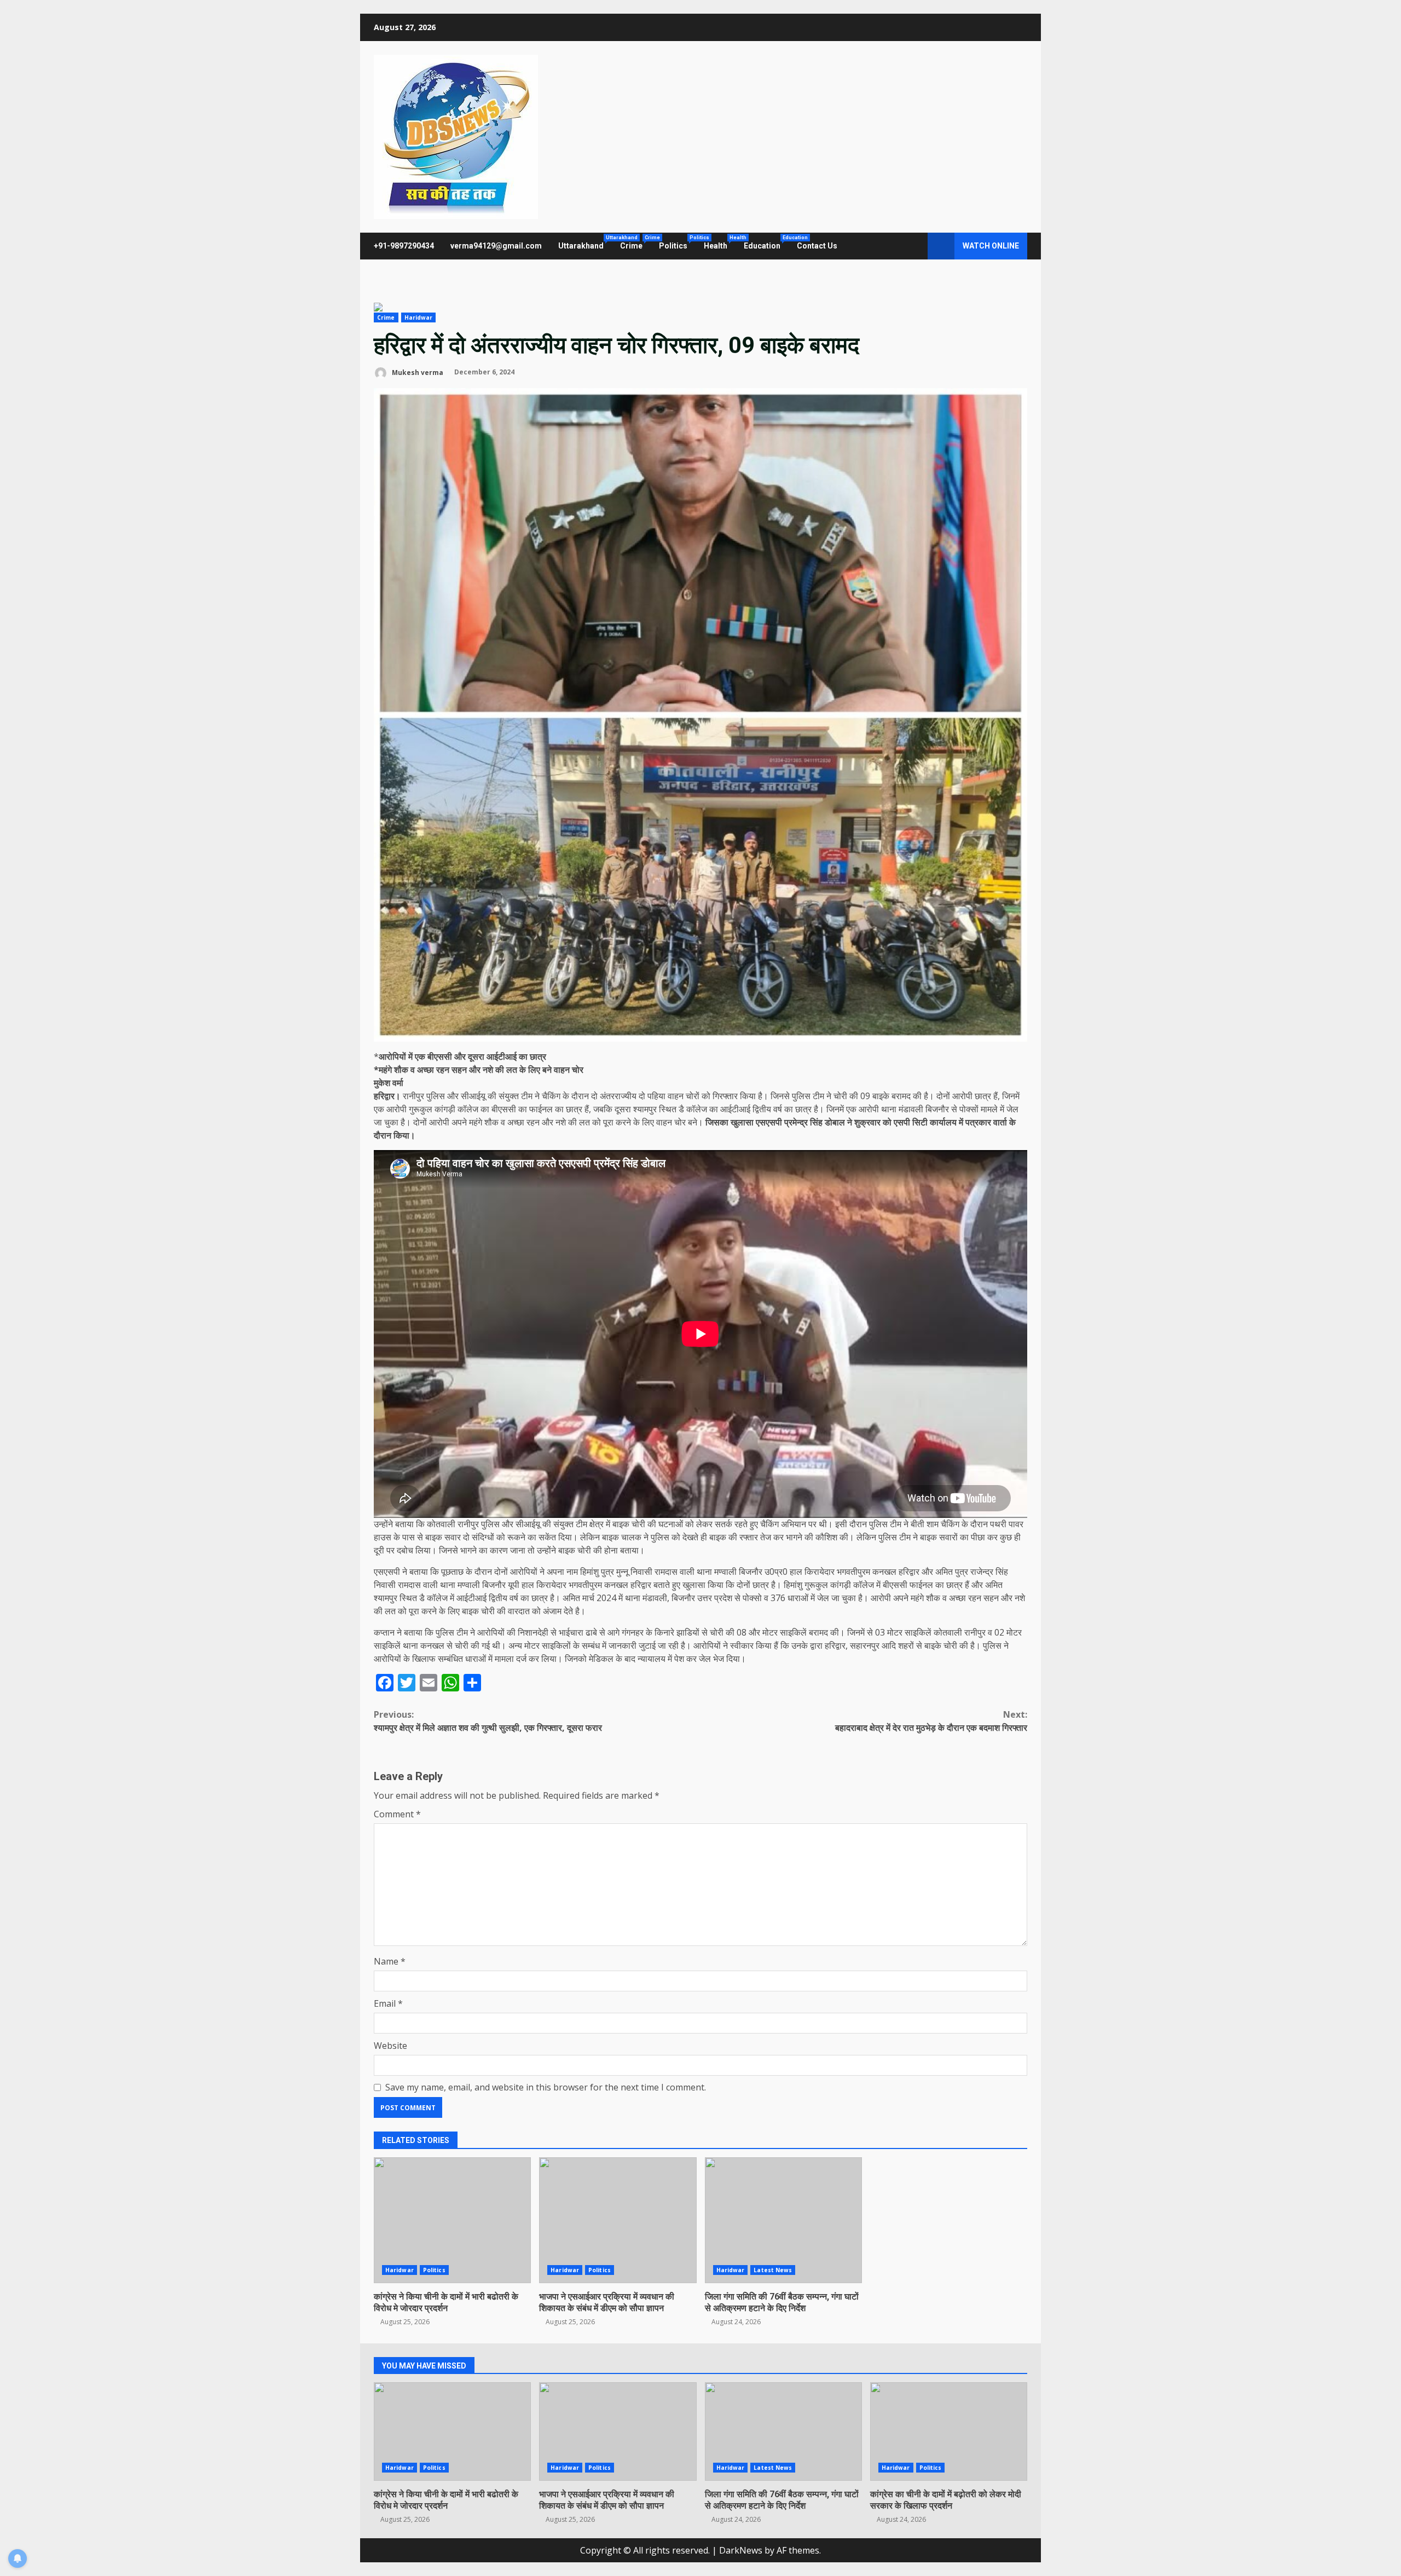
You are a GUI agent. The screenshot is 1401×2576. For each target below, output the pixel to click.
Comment (397, 1814)
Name (390, 1961)
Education (766, 242)
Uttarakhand (585, 242)
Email (388, 2003)
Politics (677, 242)
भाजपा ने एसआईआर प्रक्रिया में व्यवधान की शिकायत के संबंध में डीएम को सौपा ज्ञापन (618, 2220)
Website (390, 2046)
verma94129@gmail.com (496, 246)
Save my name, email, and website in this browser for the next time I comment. (546, 2087)
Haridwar (419, 317)
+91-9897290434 (404, 246)
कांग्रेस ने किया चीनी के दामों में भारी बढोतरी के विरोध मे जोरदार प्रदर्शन (452, 2220)
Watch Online (991, 246)
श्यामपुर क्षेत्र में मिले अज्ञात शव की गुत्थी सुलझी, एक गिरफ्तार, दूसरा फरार (488, 1721)
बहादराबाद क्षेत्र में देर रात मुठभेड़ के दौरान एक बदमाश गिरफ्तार (931, 1721)
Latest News (773, 2270)
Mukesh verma (417, 372)
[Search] (914, 246)
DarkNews (741, 2550)
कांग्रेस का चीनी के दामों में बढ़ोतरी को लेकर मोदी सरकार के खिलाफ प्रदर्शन (949, 2431)
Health (720, 242)
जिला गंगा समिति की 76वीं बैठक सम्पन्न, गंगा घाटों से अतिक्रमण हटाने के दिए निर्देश (783, 2220)
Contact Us (817, 246)
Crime (635, 242)
